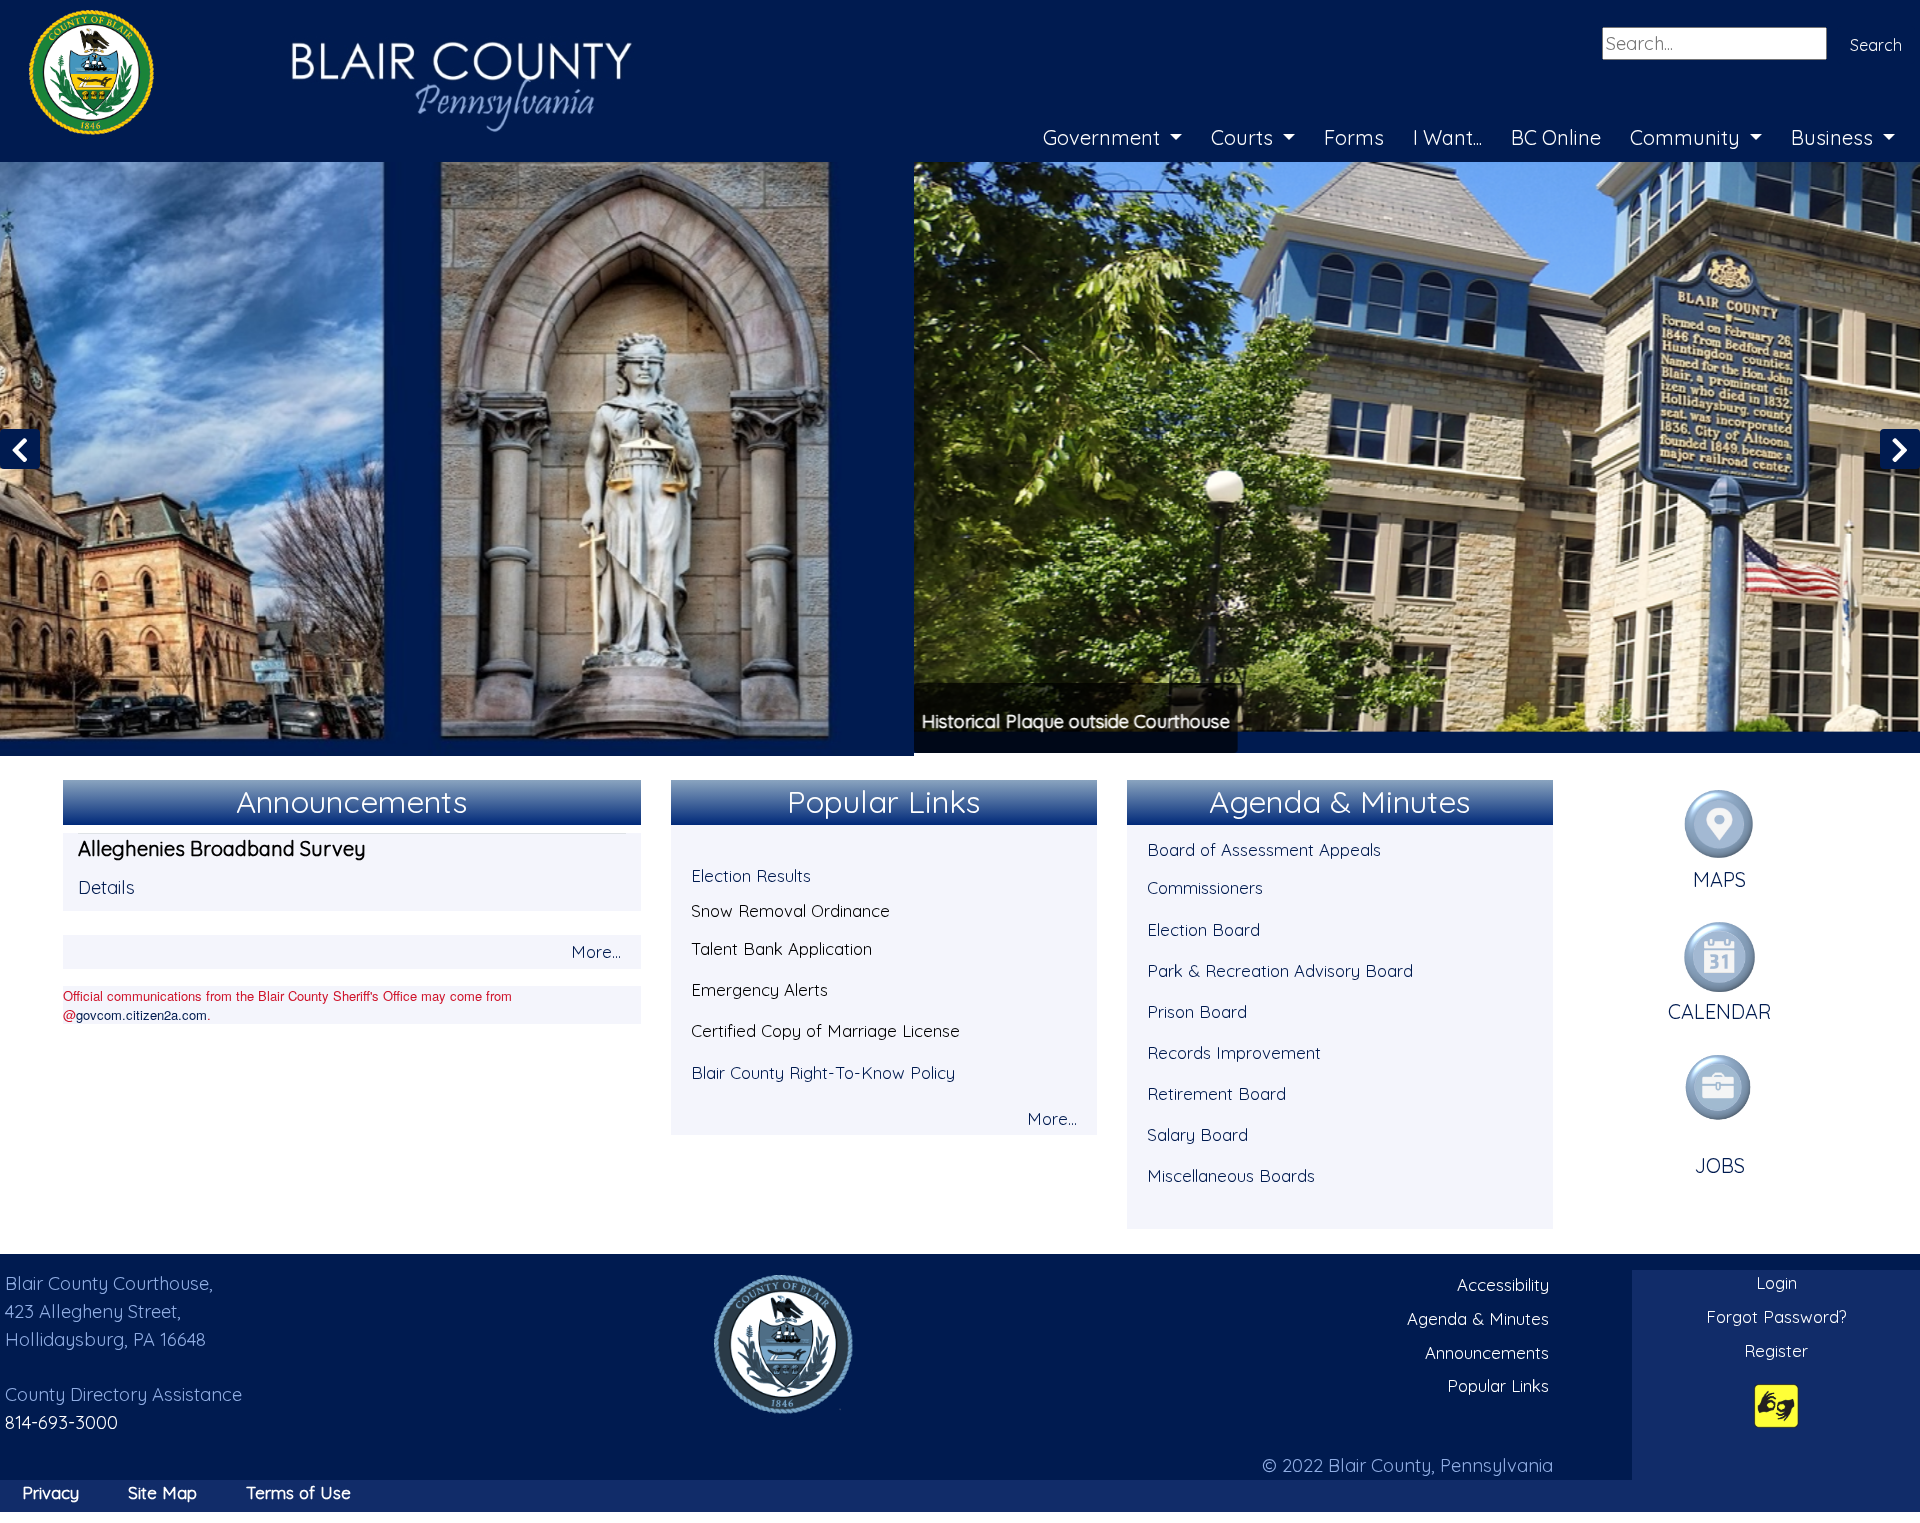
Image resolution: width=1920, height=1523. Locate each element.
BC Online (1556, 137)
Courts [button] (1244, 137)
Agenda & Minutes (1478, 1315)
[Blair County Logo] (310, 22)
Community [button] (1687, 137)
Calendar (1720, 1009)
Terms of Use (298, 1489)
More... (596, 948)
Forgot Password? (1776, 1313)
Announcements (1487, 1349)
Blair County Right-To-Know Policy (823, 1069)
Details (106, 884)
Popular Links (1498, 1382)
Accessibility (1503, 1282)
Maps (1719, 876)
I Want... (1447, 137)
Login (1776, 1280)
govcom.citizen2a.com (141, 1011)
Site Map (162, 1489)
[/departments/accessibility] (1776, 1402)
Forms (1354, 137)
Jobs (1720, 1162)
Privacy (50, 1489)
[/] (784, 1341)
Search (1876, 45)
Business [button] (1834, 137)
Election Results (751, 873)
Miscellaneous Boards (1231, 1172)
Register (1776, 1347)
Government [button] (1104, 137)
